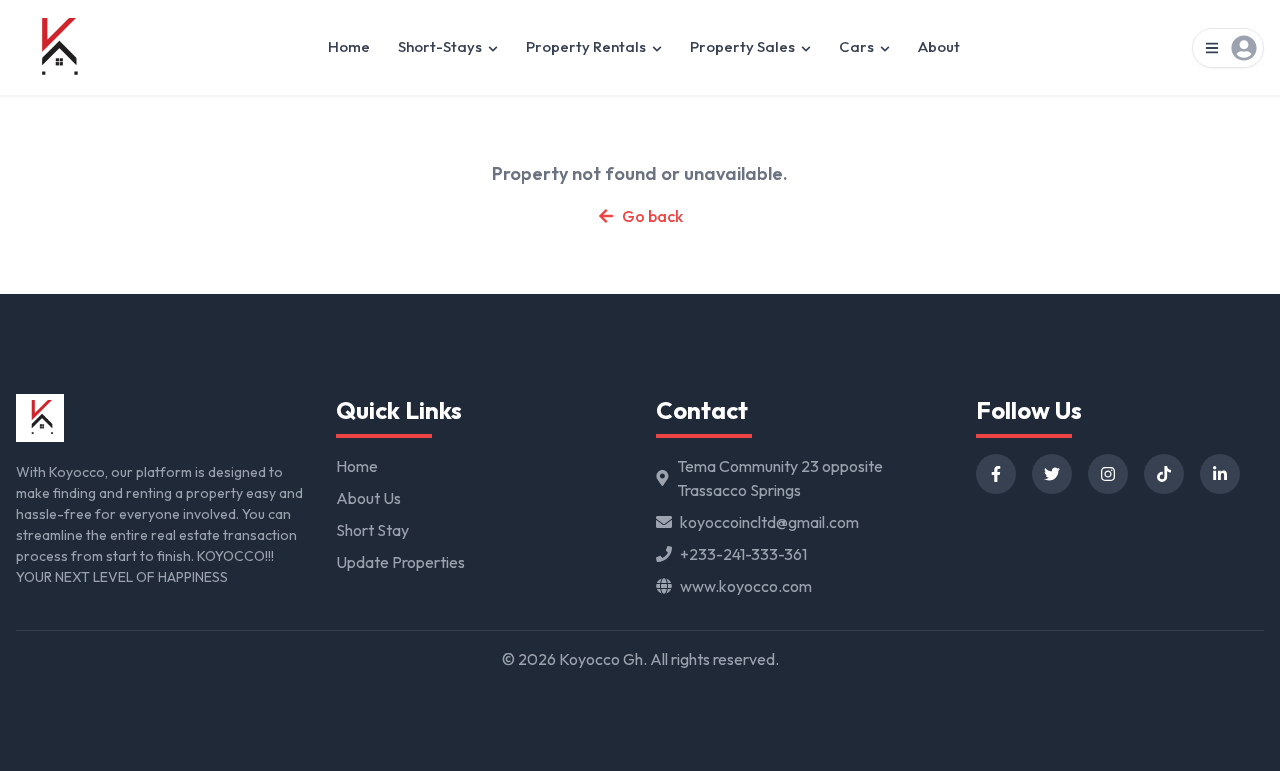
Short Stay (372, 530)
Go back (652, 216)
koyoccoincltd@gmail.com (769, 522)
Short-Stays (440, 46)
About (939, 46)
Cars (856, 46)
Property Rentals (586, 46)
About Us (368, 498)
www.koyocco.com (746, 586)
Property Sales (742, 46)
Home (349, 46)
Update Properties (400, 562)
